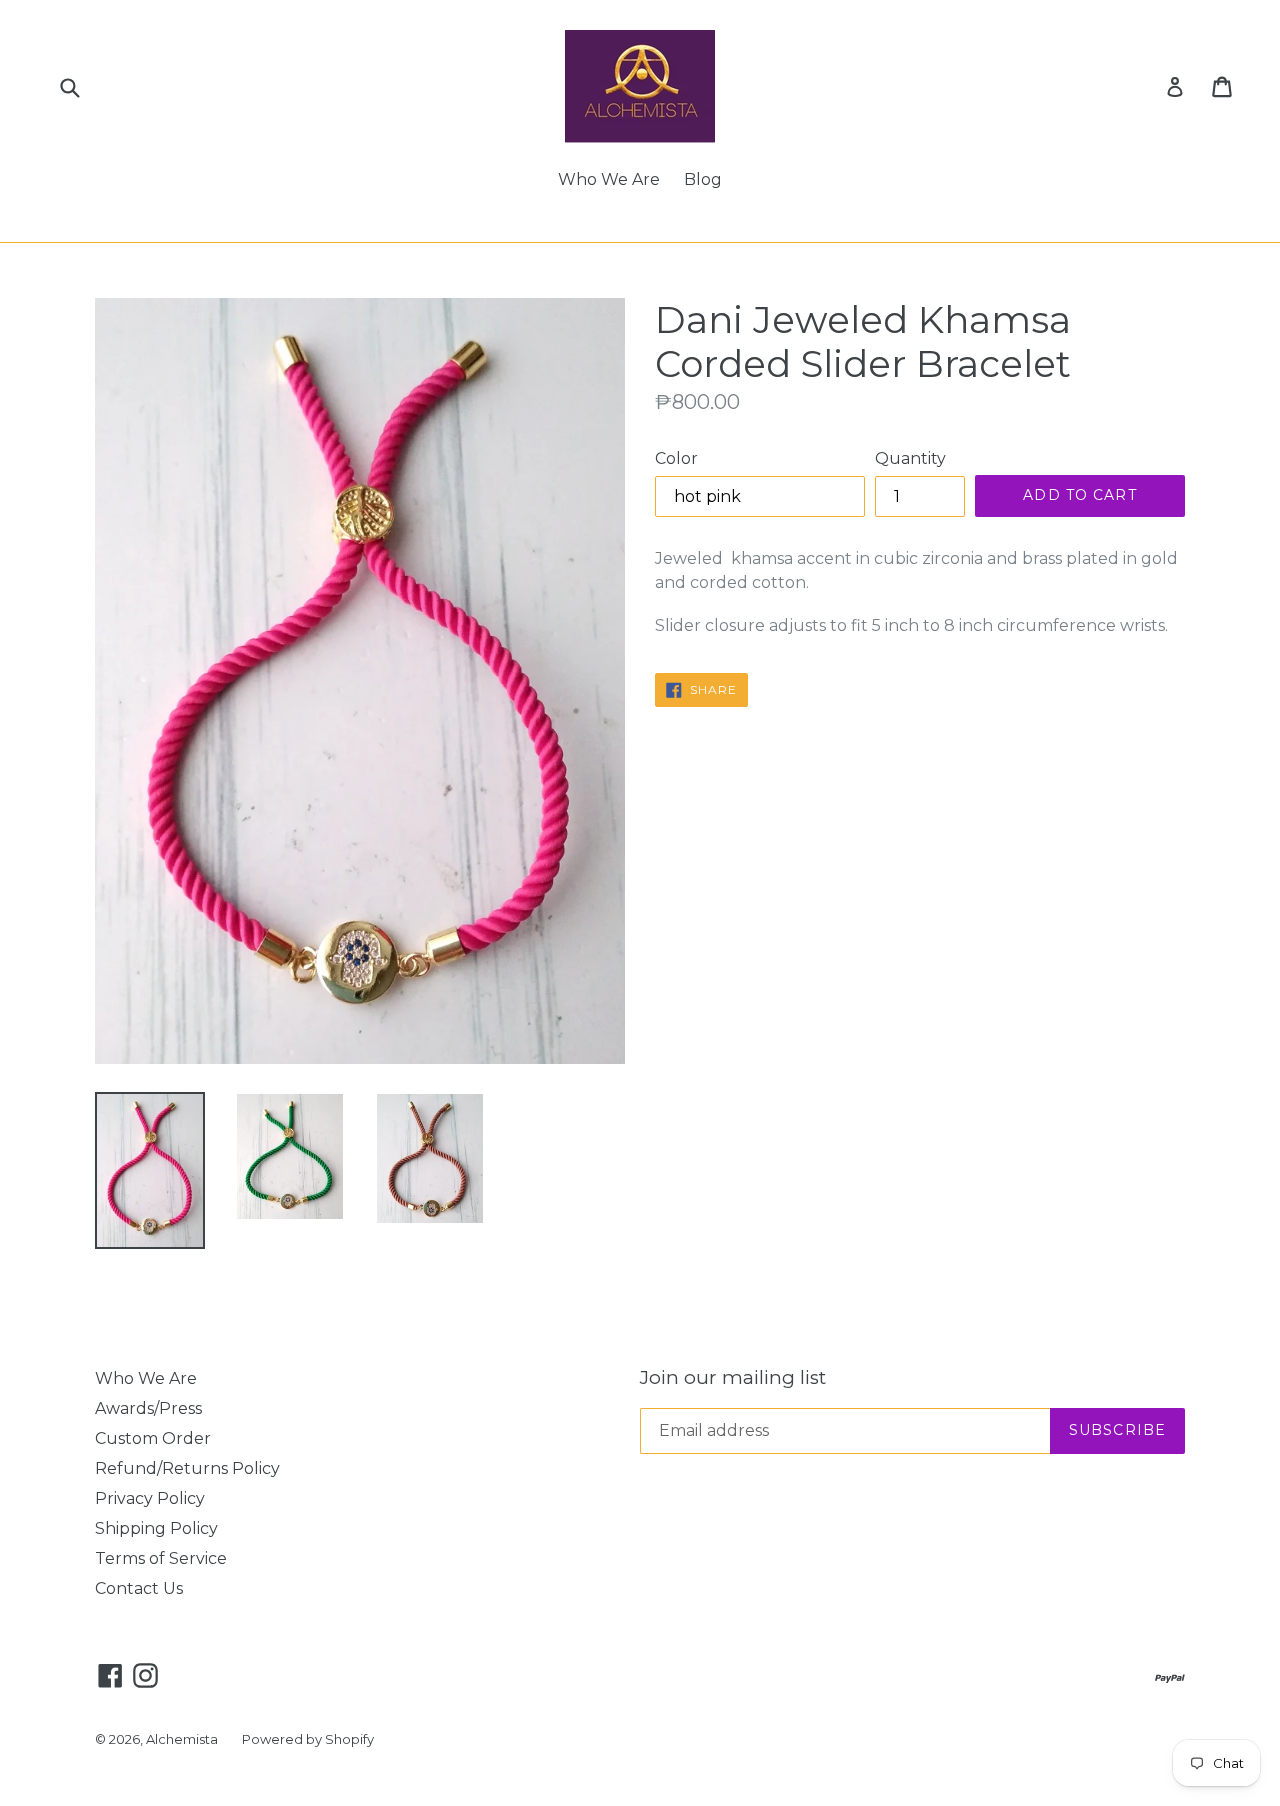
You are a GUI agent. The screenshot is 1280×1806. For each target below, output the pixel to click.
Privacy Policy (150, 1498)
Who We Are (609, 179)
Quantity (910, 458)
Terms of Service (161, 1558)
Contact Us (139, 1588)
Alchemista (182, 1739)
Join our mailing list (733, 1378)
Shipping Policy (156, 1528)
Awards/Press (148, 1408)
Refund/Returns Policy (187, 1468)
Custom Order (153, 1438)
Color (676, 458)
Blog (703, 179)
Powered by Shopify (308, 1739)
